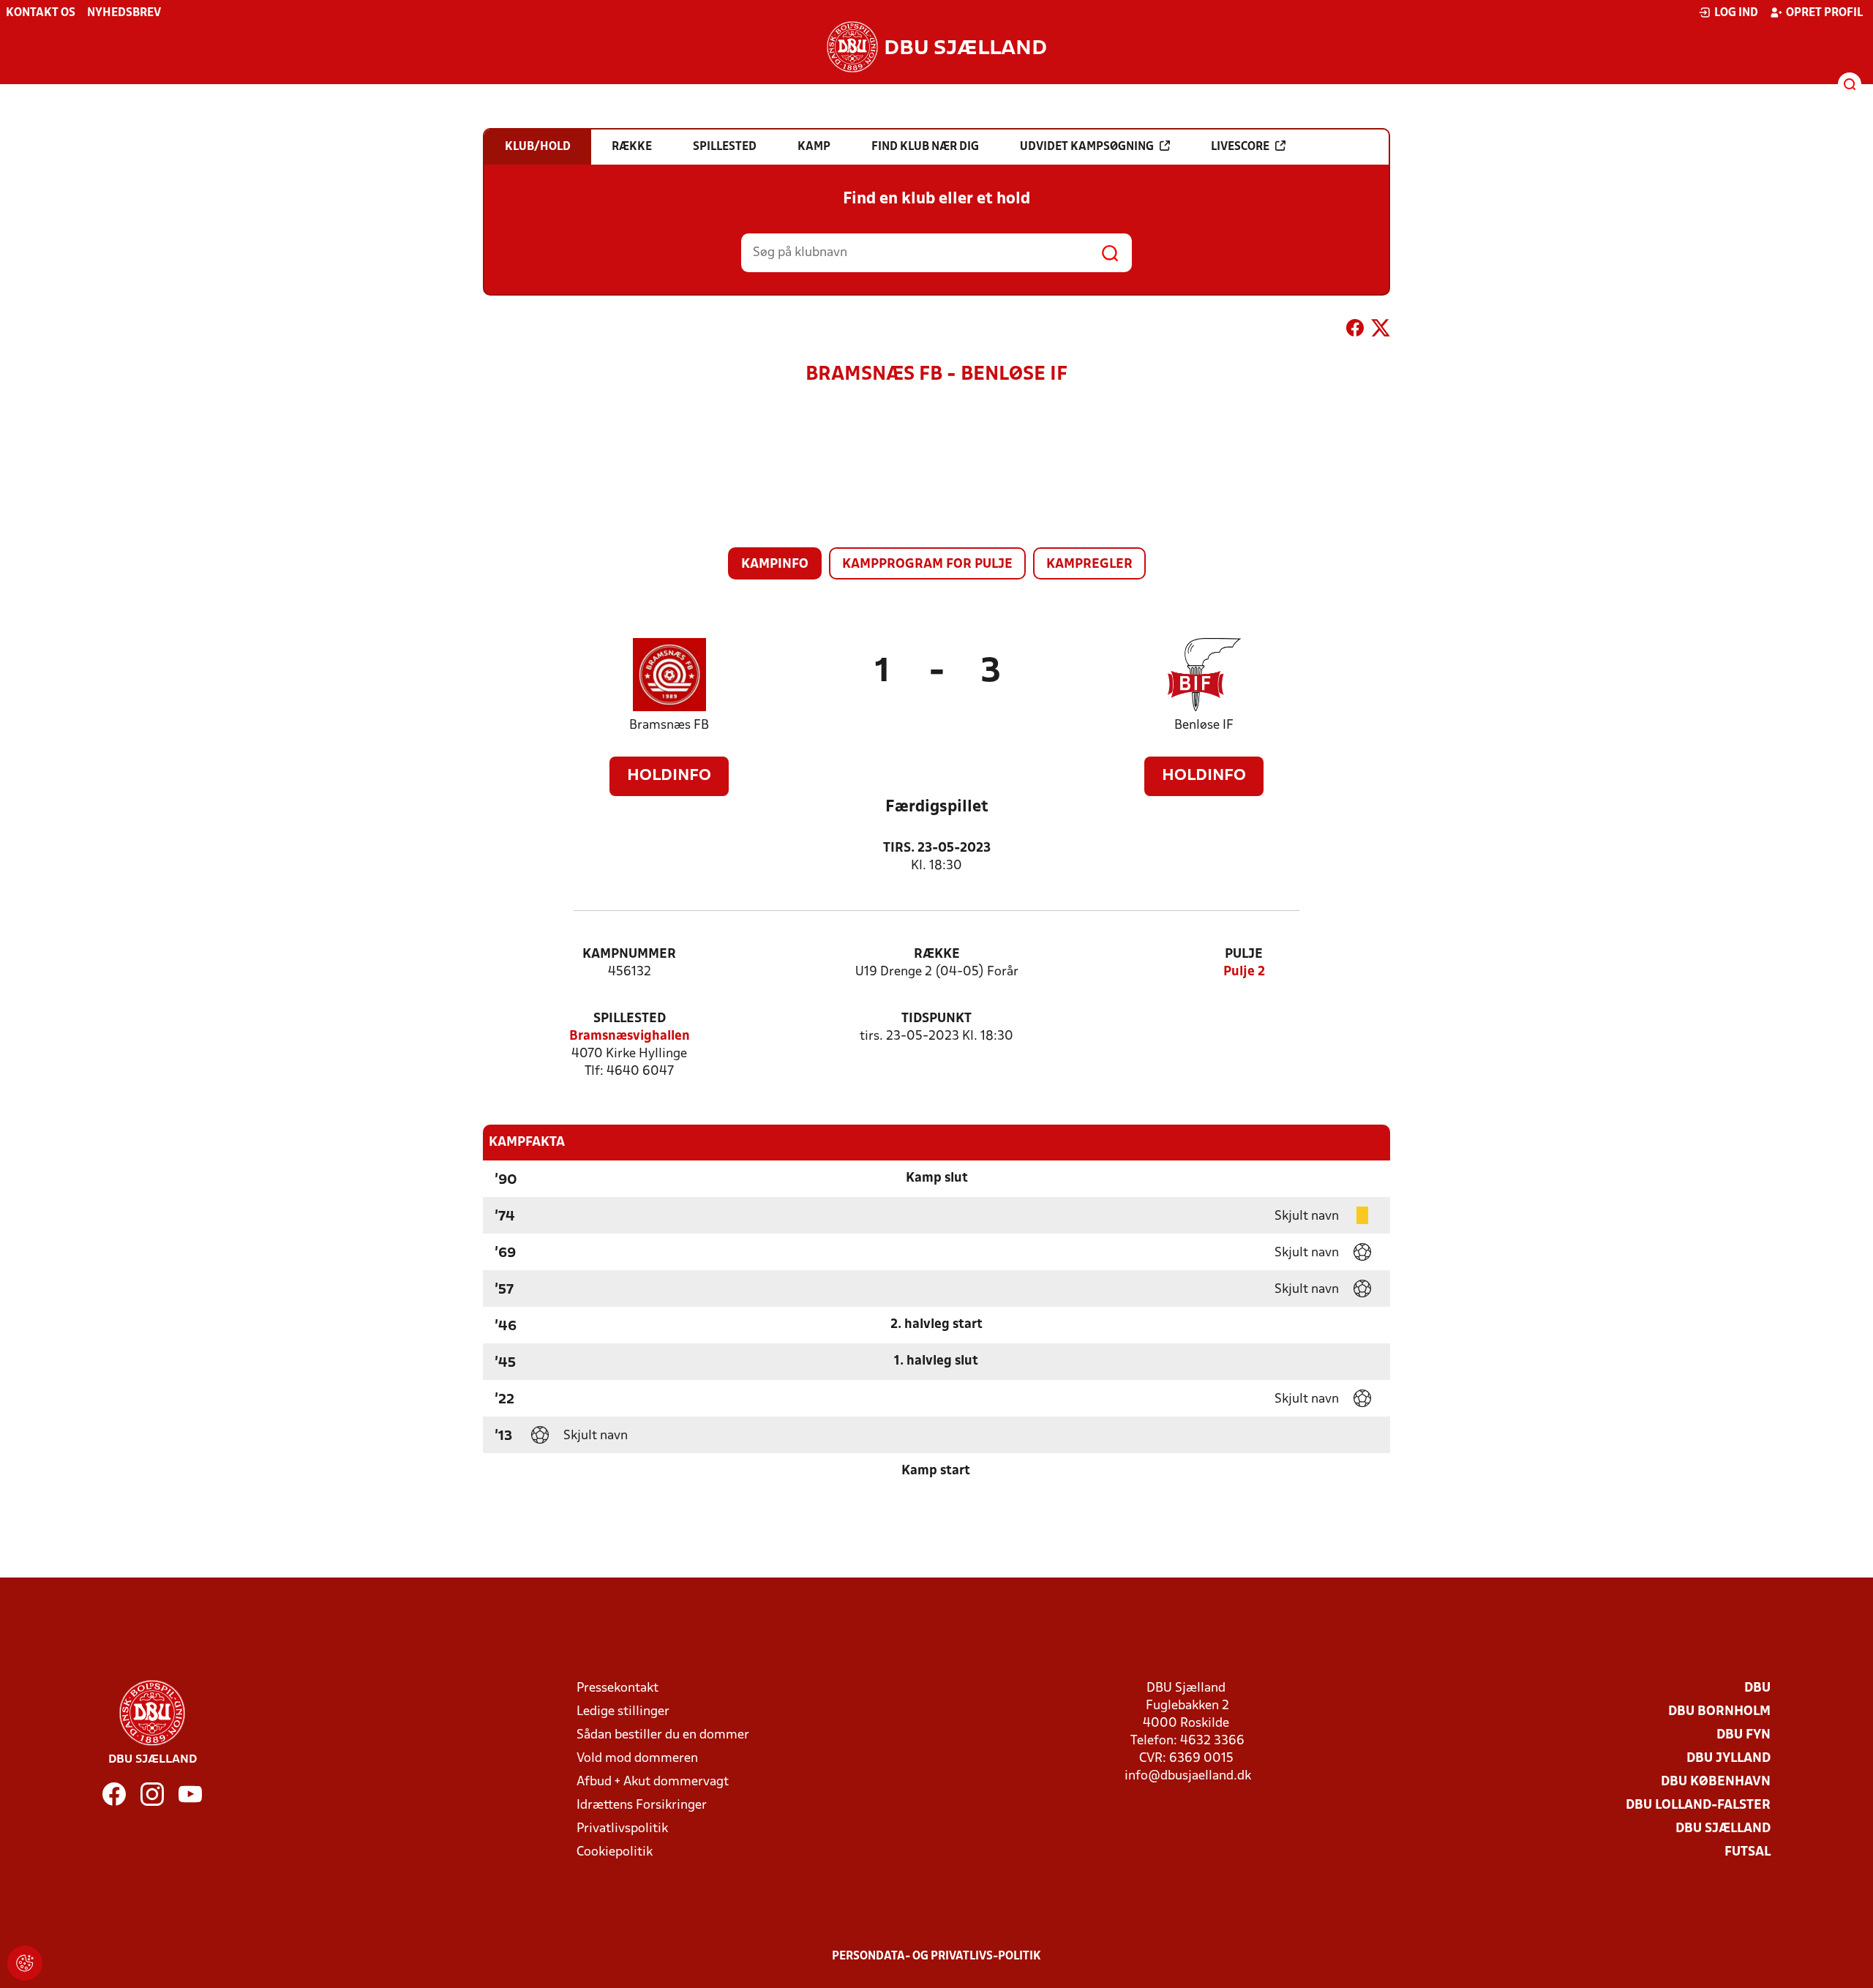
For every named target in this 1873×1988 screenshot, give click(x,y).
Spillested (630, 1019)
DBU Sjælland (1723, 1829)
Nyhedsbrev (124, 13)
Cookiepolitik (615, 1852)
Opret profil (1824, 13)
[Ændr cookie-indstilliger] (25, 1963)
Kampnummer (629, 954)
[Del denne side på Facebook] (1355, 331)
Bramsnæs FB (669, 725)
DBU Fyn (1743, 1735)
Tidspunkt (936, 1019)
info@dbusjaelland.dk (1188, 1776)
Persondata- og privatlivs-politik (936, 1957)
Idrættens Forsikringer (642, 1805)
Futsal (1748, 1852)
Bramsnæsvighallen (630, 1036)
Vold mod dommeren (637, 1759)
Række (937, 954)
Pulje (1244, 954)
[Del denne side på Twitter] (1381, 331)
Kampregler (1089, 564)
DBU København (1716, 1782)
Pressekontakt (618, 1688)
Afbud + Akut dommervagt (653, 1782)
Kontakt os (41, 13)
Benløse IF (1204, 725)
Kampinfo (775, 564)
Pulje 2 (1244, 972)
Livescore (1240, 147)
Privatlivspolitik (622, 1829)
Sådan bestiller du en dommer (663, 1735)
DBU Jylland (1729, 1759)
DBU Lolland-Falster (1698, 1805)
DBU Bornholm (1719, 1712)
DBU (1757, 1688)
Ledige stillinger (623, 1712)
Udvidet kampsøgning (1087, 147)
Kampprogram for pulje (927, 564)
